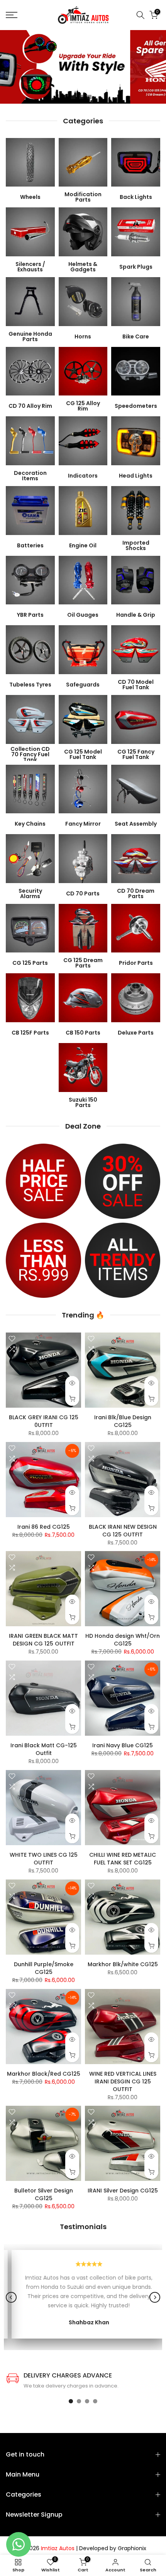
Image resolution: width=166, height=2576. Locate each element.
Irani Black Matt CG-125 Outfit (44, 1749)
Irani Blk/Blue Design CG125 (123, 1421)
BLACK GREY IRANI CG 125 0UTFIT (44, 1421)
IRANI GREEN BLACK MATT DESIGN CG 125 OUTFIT (43, 1640)
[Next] (155, 2297)
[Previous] (11, 2297)
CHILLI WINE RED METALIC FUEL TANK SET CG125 (123, 1859)
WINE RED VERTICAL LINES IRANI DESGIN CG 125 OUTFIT (123, 2081)
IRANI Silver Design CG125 (123, 2191)
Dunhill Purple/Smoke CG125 (44, 1968)
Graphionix (132, 2548)
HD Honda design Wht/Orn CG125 (123, 1640)
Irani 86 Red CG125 (44, 1527)
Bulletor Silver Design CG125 (44, 2194)
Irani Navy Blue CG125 (123, 1745)
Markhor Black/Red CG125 (44, 2074)
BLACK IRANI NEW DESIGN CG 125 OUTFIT (123, 1531)
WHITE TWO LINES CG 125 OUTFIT (44, 1859)
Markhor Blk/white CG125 (123, 1964)
